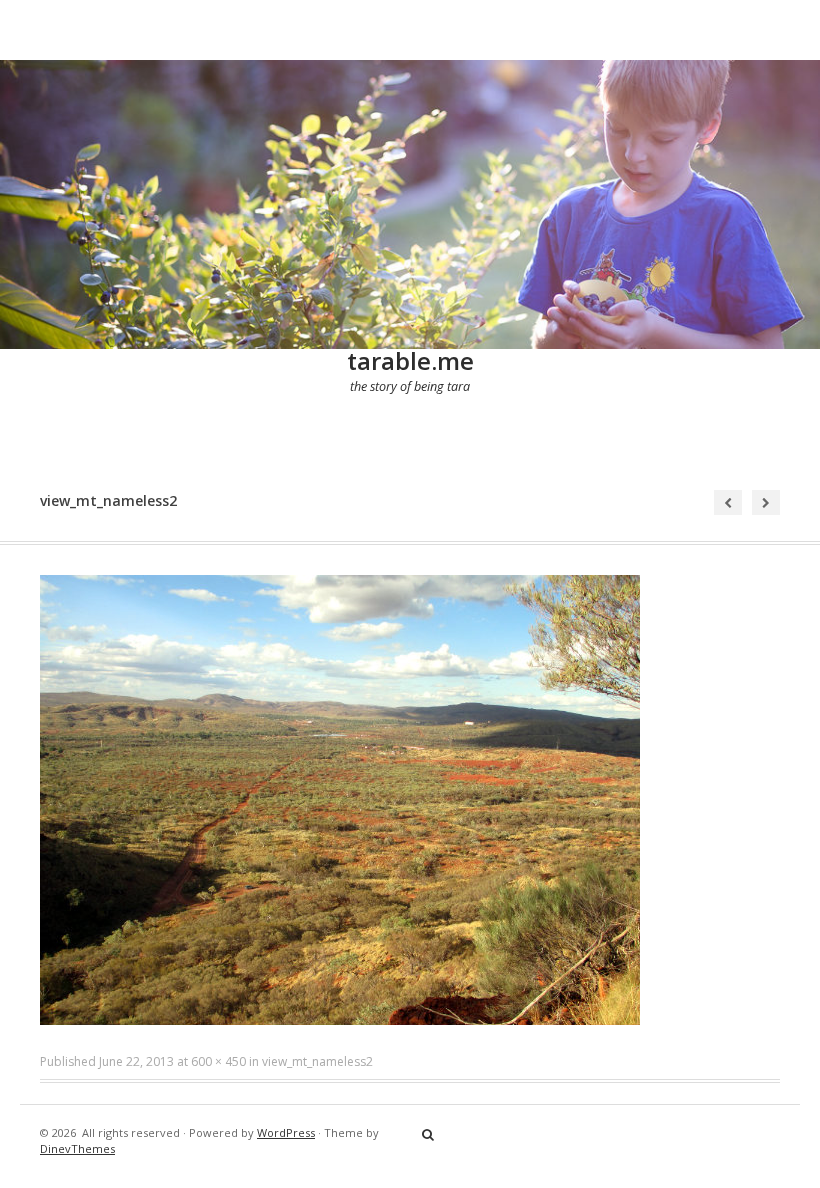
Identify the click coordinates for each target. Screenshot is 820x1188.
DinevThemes (77, 1148)
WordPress (286, 1132)
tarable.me (410, 360)
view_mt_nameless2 (317, 1061)
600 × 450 (218, 1061)
